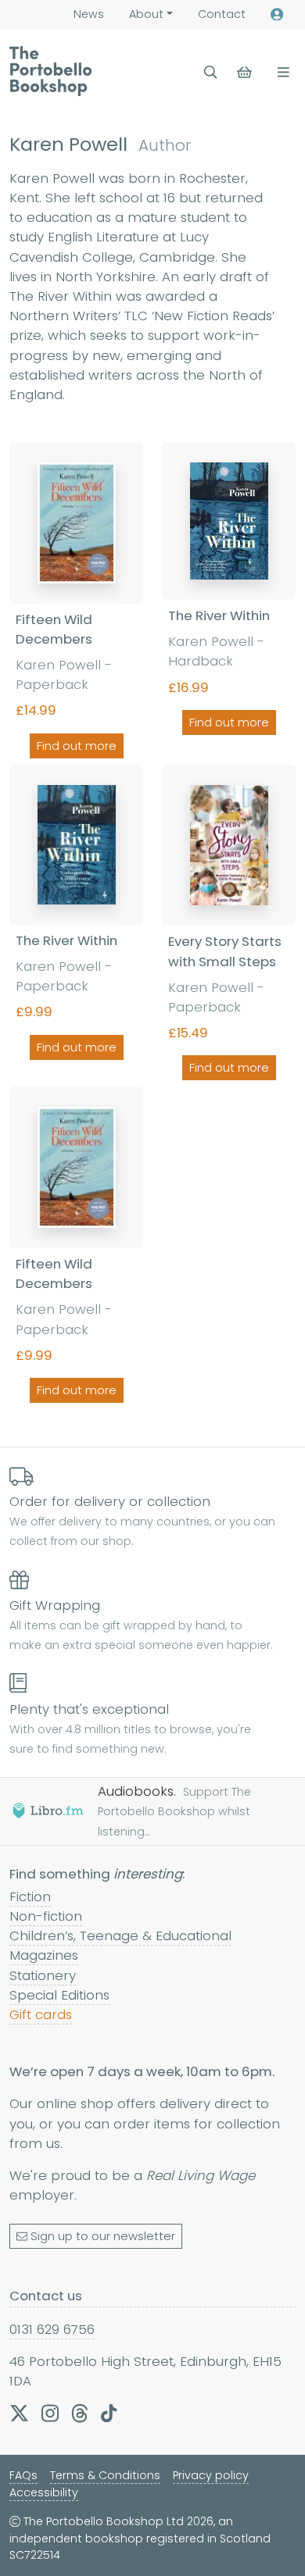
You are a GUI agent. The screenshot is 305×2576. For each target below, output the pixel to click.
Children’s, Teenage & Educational (120, 1936)
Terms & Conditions (105, 2475)
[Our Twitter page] (19, 2413)
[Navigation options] (280, 72)
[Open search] (211, 72)
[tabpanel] (152, 926)
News (89, 14)
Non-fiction (46, 1916)
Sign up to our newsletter (103, 2236)
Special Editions (59, 1995)
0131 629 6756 (52, 2329)
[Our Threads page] (80, 2413)
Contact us (46, 2296)
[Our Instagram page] (50, 2413)
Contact (222, 14)
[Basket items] (246, 72)
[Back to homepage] (50, 71)
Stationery (43, 1975)
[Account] (277, 14)
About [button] (146, 14)
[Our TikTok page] (109, 2413)
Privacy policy (211, 2475)
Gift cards (41, 2014)
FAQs (23, 2475)
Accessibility (44, 2492)
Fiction (30, 1896)
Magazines (44, 1955)
